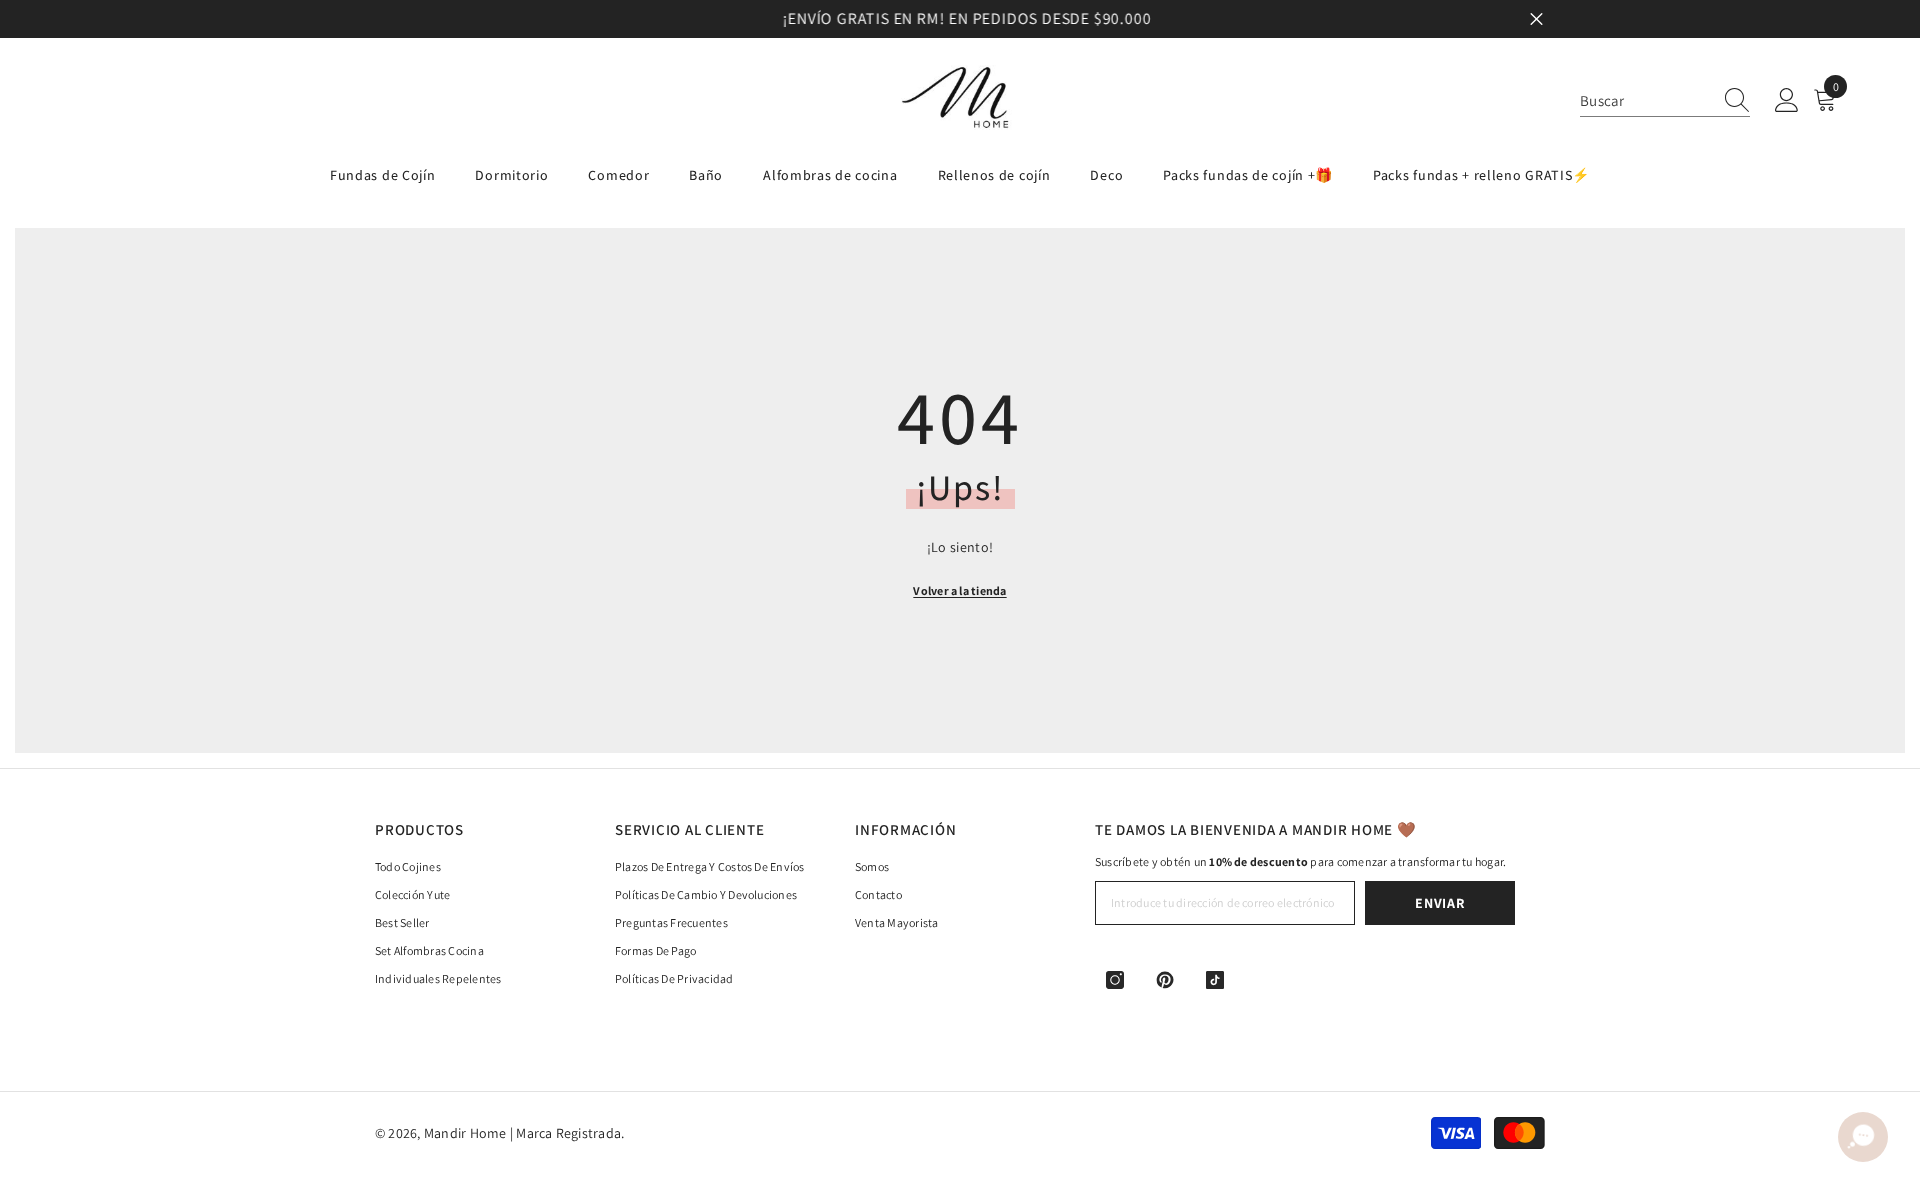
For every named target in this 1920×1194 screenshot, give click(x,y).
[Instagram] (1115, 980)
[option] (960, 19)
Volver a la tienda (959, 590)
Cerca (1536, 19)
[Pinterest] (1165, 980)
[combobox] (1646, 100)
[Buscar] (1665, 101)
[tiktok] (1215, 980)
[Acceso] (1787, 101)
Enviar (1439, 903)
